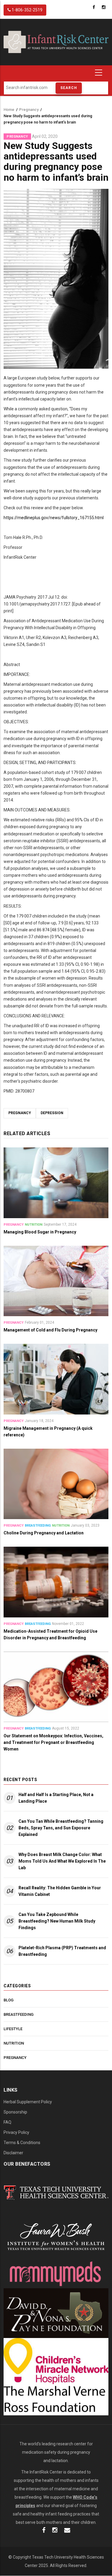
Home (9, 110)
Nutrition (34, 1225)
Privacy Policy (16, 2132)
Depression (52, 1113)
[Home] (56, 42)
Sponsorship (15, 2112)
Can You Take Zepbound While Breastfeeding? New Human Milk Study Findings (57, 1921)
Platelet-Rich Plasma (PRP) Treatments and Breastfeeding (62, 1951)
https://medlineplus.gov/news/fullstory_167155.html (54, 518)
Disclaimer (13, 2153)
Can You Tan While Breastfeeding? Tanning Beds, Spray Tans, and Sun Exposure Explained (61, 1828)
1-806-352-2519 (27, 10)
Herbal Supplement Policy (28, 2102)
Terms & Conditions (22, 2143)
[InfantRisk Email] (67, 2531)
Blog (9, 2000)
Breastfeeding (38, 1526)
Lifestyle (13, 2029)
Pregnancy (29, 110)
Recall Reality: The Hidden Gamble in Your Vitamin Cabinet (60, 1891)
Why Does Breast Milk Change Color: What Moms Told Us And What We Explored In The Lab (62, 1861)
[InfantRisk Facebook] (44, 2531)
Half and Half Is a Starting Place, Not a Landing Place (56, 1798)
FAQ (7, 2122)
